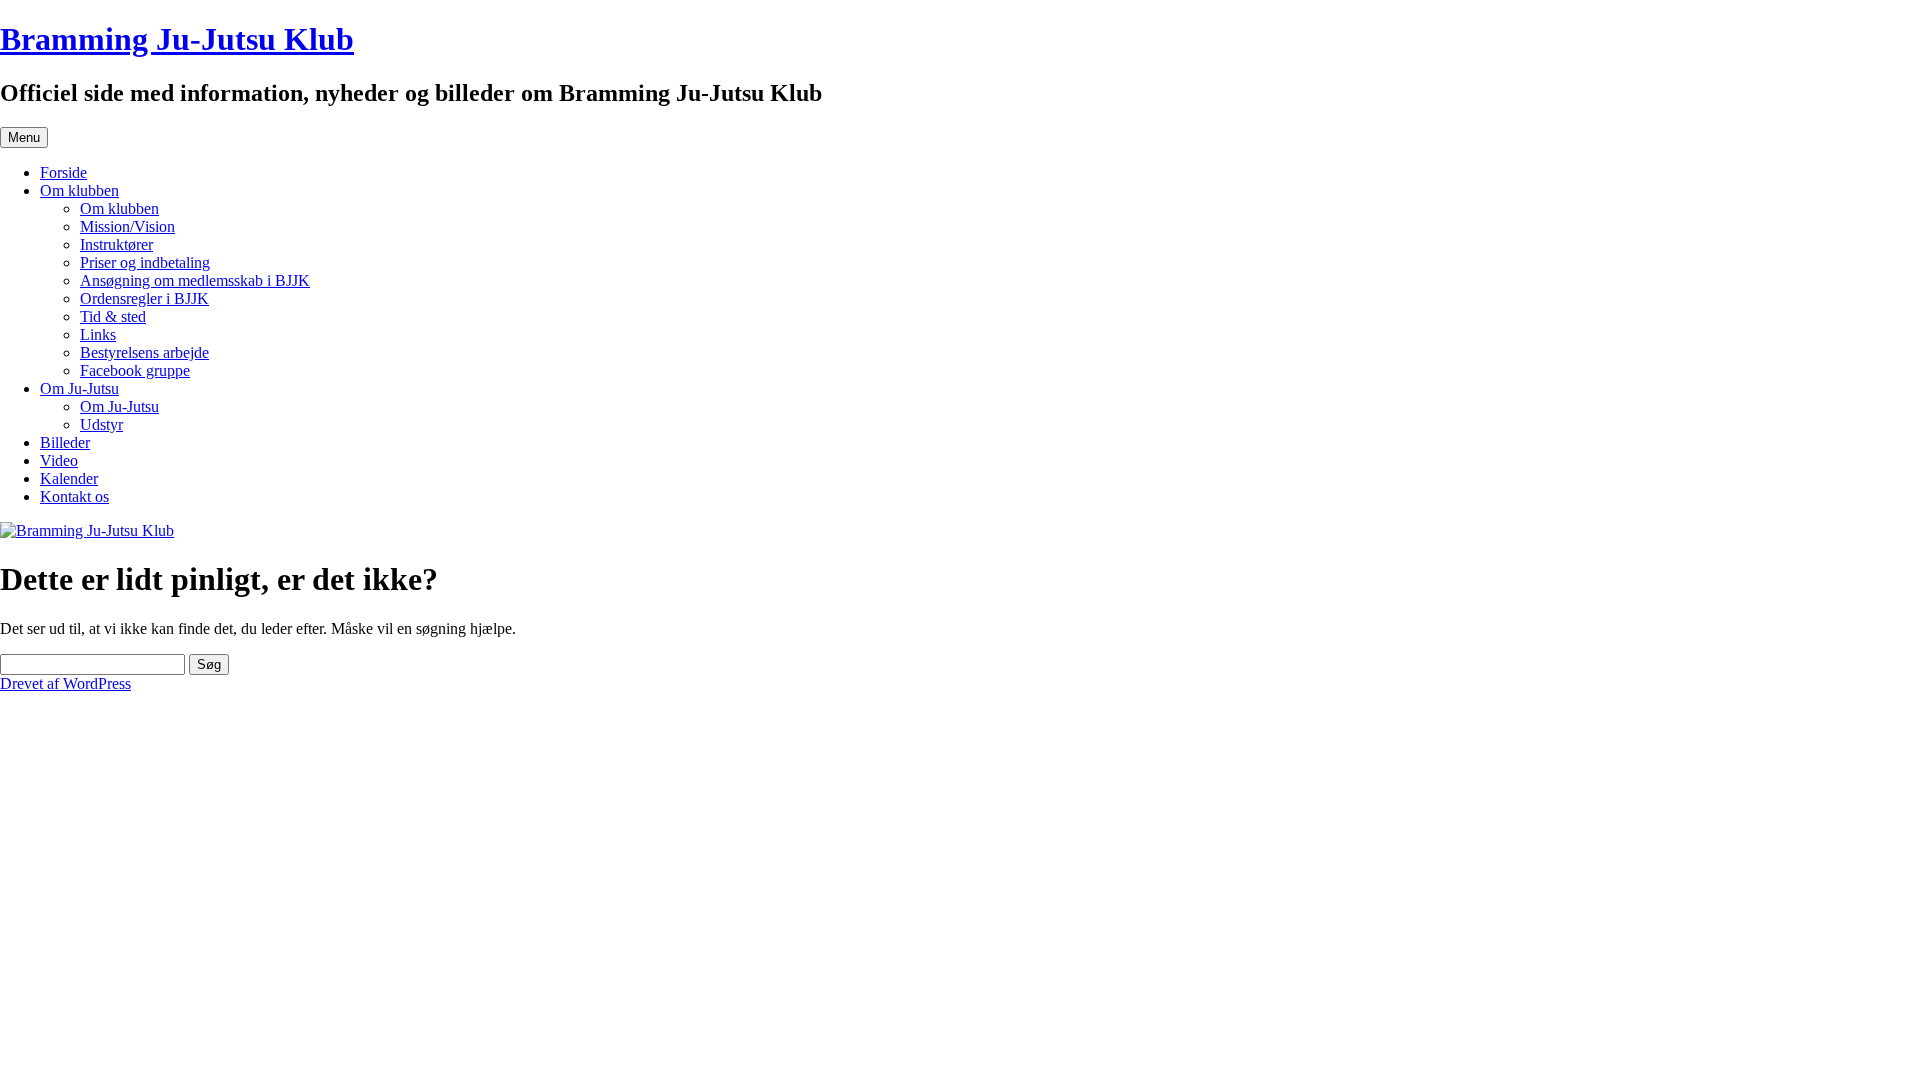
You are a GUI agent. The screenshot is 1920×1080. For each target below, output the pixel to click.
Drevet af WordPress (65, 683)
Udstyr (101, 424)
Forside (63, 172)
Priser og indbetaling (145, 262)
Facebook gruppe (135, 370)
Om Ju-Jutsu (79, 388)
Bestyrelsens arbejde (144, 352)
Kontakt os (74, 496)
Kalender (69, 478)
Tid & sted (113, 316)
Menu (24, 137)
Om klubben (79, 190)
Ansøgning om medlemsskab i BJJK (195, 280)
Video (59, 460)
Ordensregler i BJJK (144, 298)
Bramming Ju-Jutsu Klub (177, 39)
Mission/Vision (127, 226)
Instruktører (116, 244)
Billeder (65, 442)
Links (98, 334)
